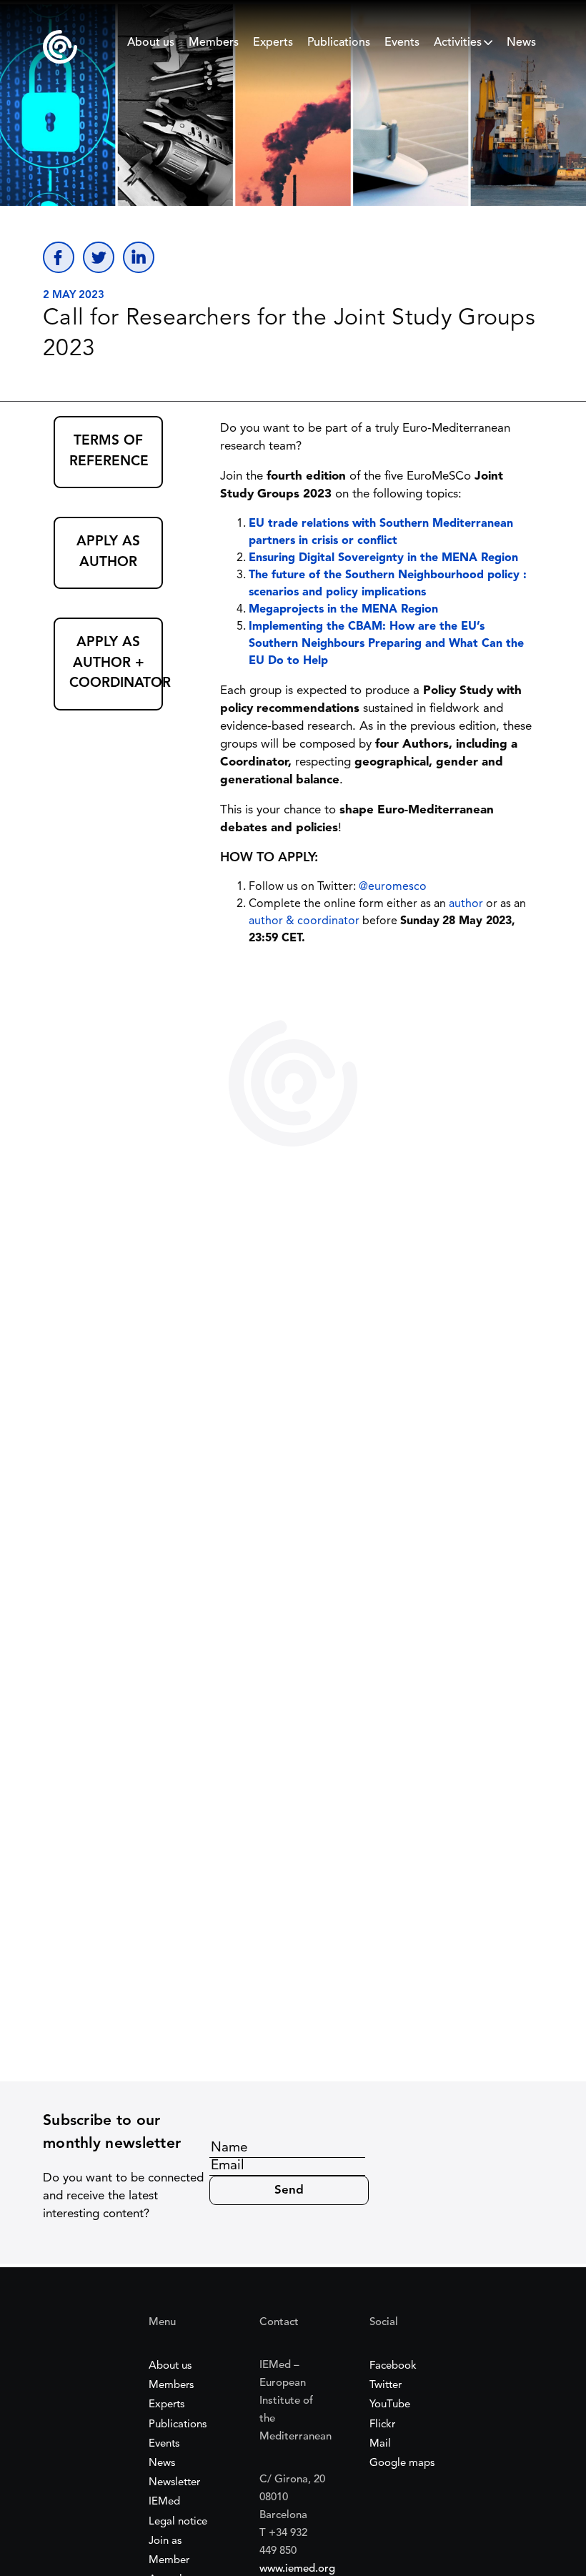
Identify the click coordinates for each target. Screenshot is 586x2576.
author (466, 904)
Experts (273, 43)
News (521, 43)
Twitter (386, 2386)
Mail (380, 2444)
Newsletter (174, 2483)
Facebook (393, 2366)
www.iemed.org (297, 2569)
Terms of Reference (109, 452)
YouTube (390, 2405)
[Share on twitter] (99, 257)
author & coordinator (304, 921)
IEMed (164, 2502)
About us (151, 43)
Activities (458, 43)
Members (214, 43)
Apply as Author (108, 553)
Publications (339, 43)
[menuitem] (151, 46)
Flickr (382, 2425)
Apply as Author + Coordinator (116, 663)
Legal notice (178, 2522)
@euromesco (393, 887)
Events (402, 43)
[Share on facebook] (59, 257)
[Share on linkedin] (139, 257)
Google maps (402, 2463)
